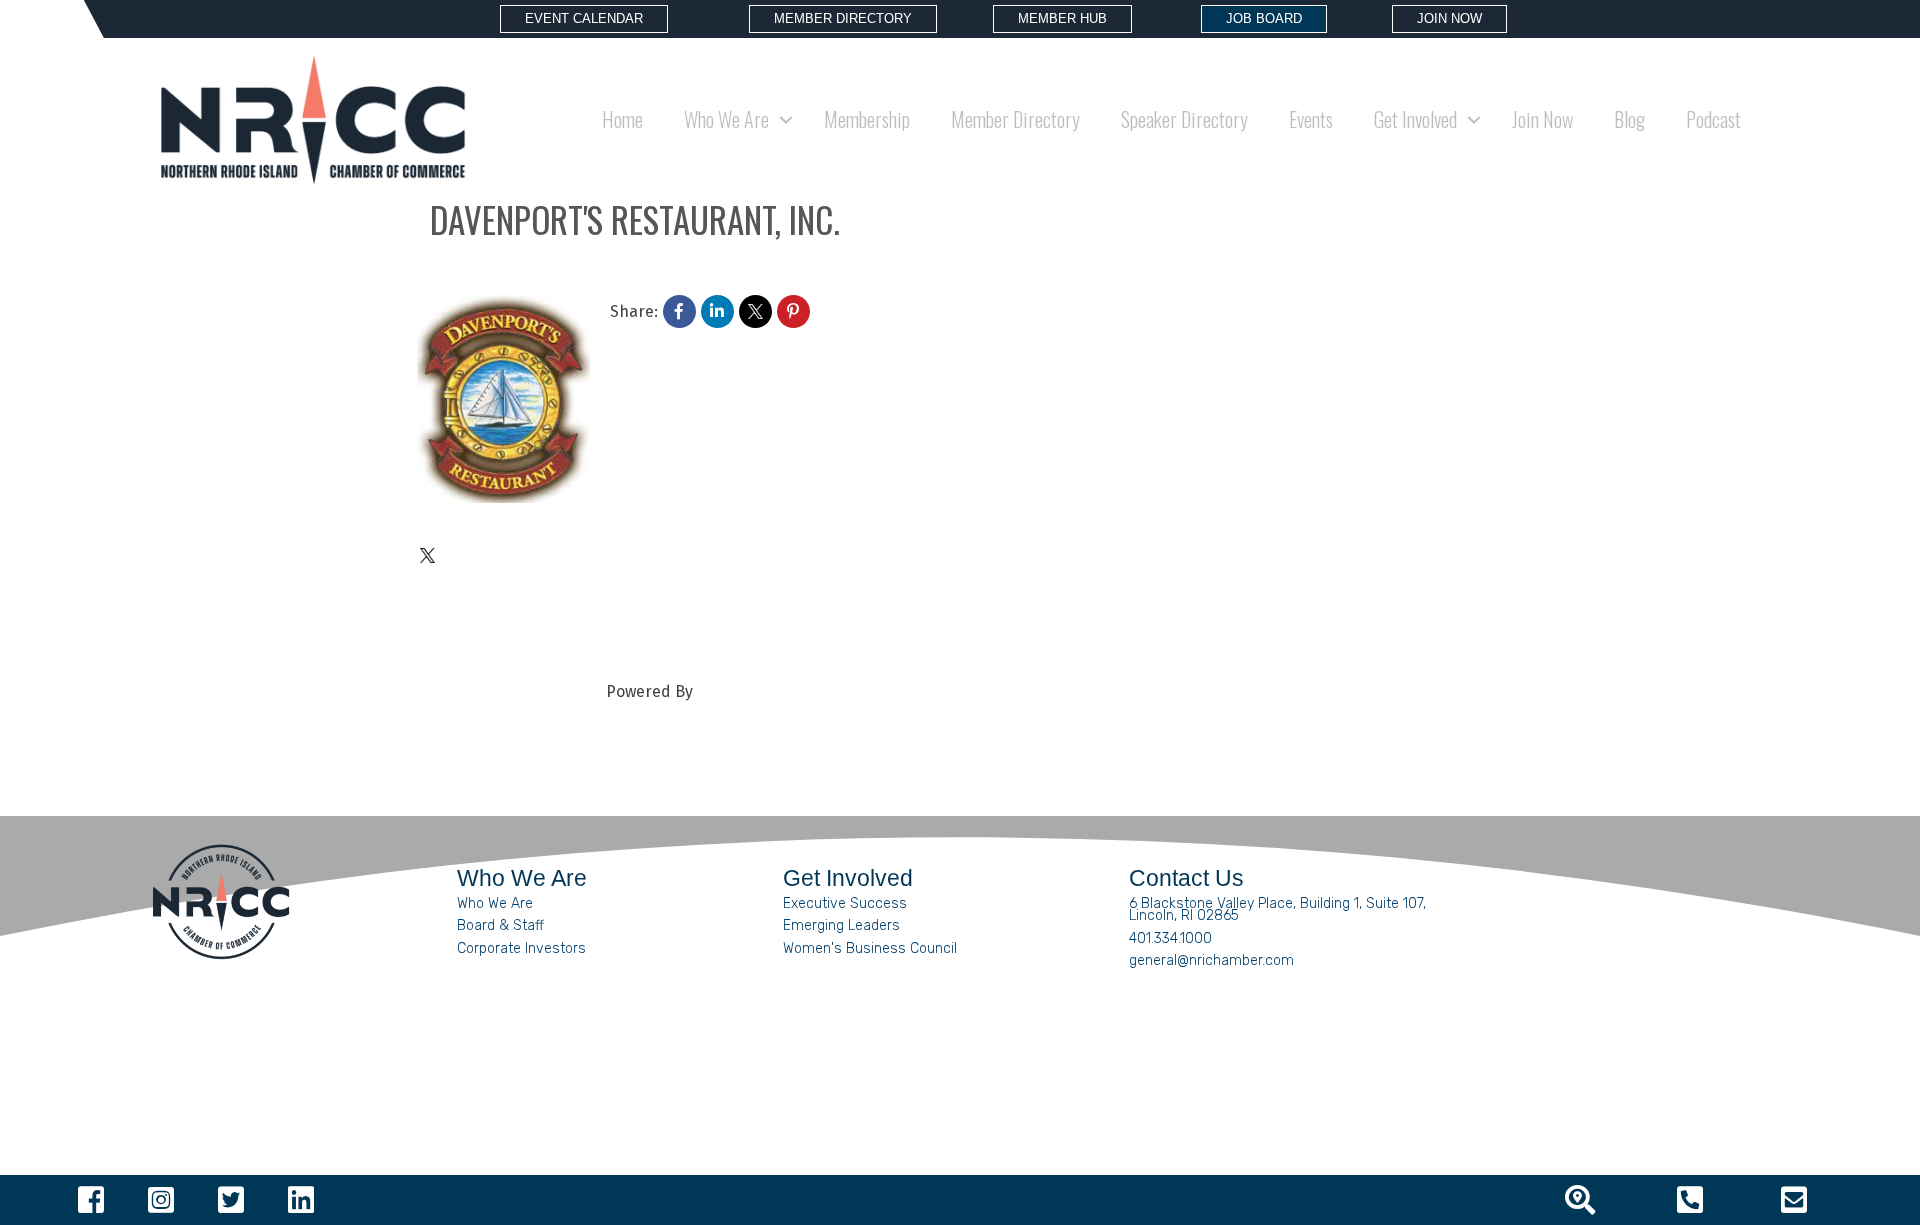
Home (622, 119)
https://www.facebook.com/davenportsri (598, 590)
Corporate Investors (521, 948)
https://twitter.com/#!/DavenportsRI (578, 557)
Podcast (1713, 119)
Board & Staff (500, 925)
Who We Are (495, 903)
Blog (1629, 119)
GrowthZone (742, 691)
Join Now (1542, 119)
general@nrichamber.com (1211, 960)
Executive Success (845, 903)
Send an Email (499, 657)
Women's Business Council (870, 948)
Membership (867, 119)
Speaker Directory (1184, 119)
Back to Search (472, 273)
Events (1311, 119)
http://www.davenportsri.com (556, 624)
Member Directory (1015, 119)
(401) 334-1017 (498, 524)
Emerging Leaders (841, 925)
